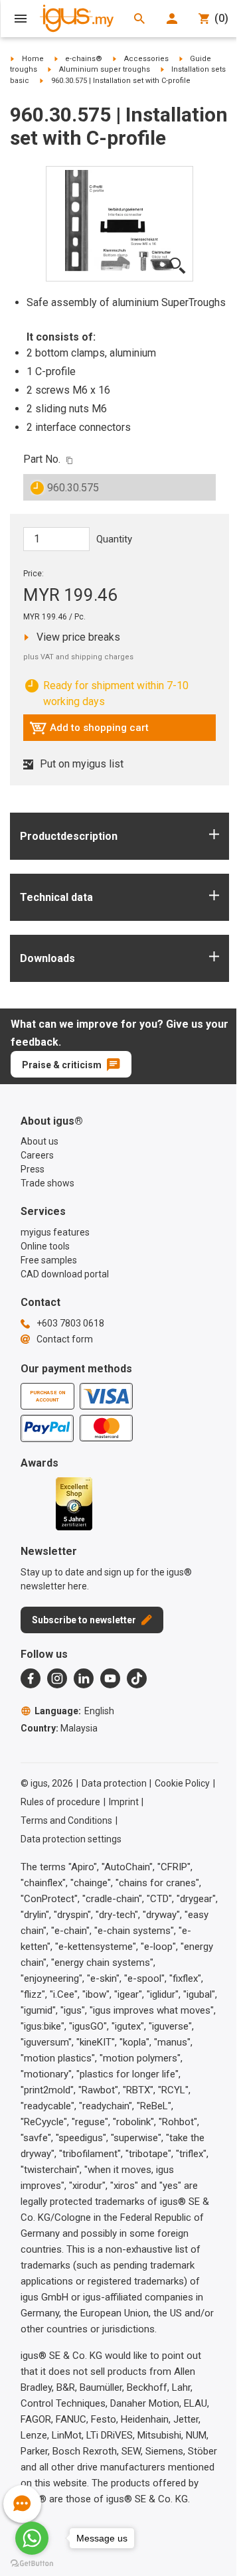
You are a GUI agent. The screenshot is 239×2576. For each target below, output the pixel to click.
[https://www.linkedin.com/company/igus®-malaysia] (84, 1678)
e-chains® (84, 59)
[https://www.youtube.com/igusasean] (110, 1678)
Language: (74, 1711)
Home (33, 59)
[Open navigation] (21, 19)
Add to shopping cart (89, 731)
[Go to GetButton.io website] (32, 2563)
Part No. (42, 459)
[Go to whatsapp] (32, 2538)
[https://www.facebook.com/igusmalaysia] (31, 1678)
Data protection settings (71, 1839)
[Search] (139, 19)
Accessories (146, 59)
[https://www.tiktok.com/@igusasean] (137, 1678)
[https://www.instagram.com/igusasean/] (57, 1678)
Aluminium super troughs (105, 69)
